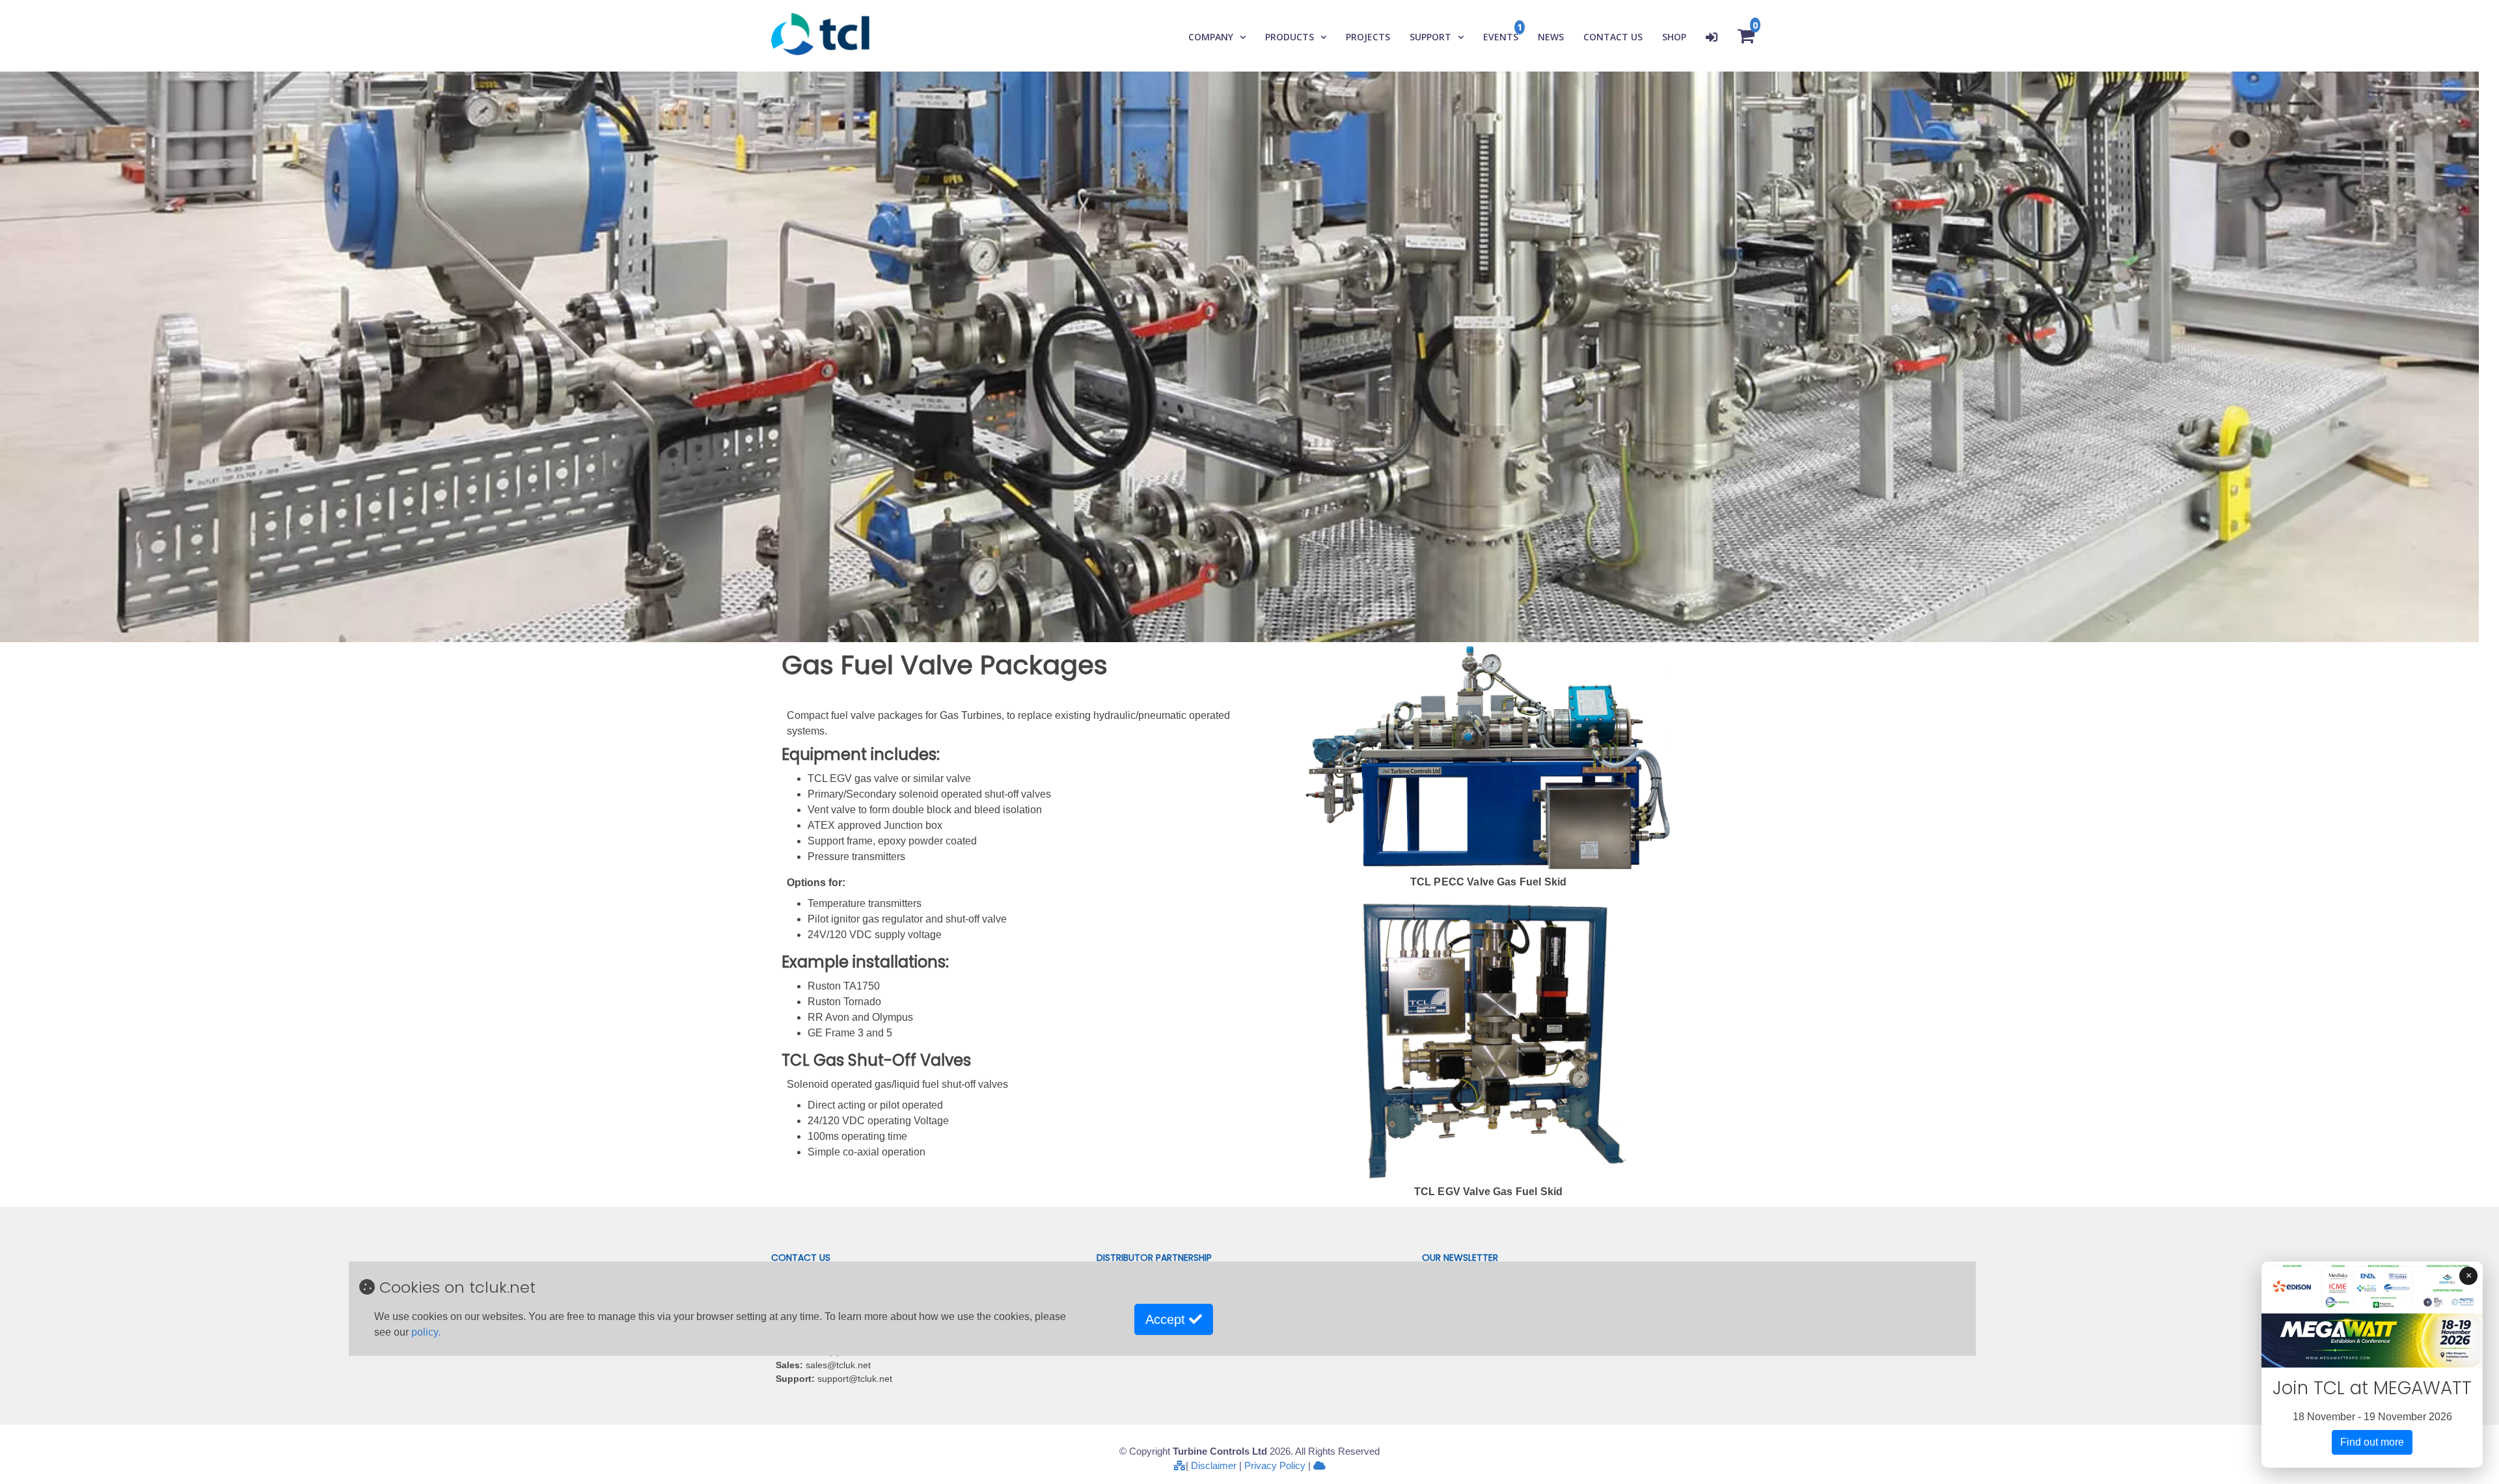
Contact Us (1613, 37)
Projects (1368, 37)
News (1551, 37)
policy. (426, 1332)
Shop (1674, 37)
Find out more (2372, 1442)
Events (1501, 37)
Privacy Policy (1275, 1465)
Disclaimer (1214, 1465)
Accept (1167, 1319)
